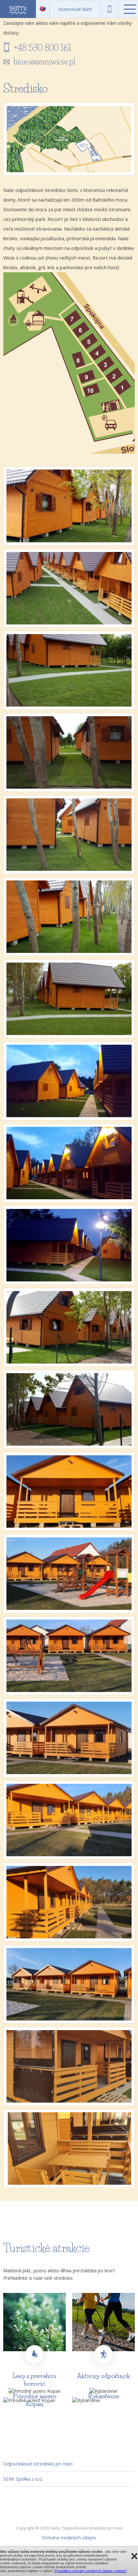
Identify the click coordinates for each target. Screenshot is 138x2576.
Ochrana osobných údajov (69, 2538)
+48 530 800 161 (110, 9)
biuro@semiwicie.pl (44, 62)
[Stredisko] (69, 139)
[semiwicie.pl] (18, 9)
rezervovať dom (75, 9)
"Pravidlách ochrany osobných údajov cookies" (90, 2571)
